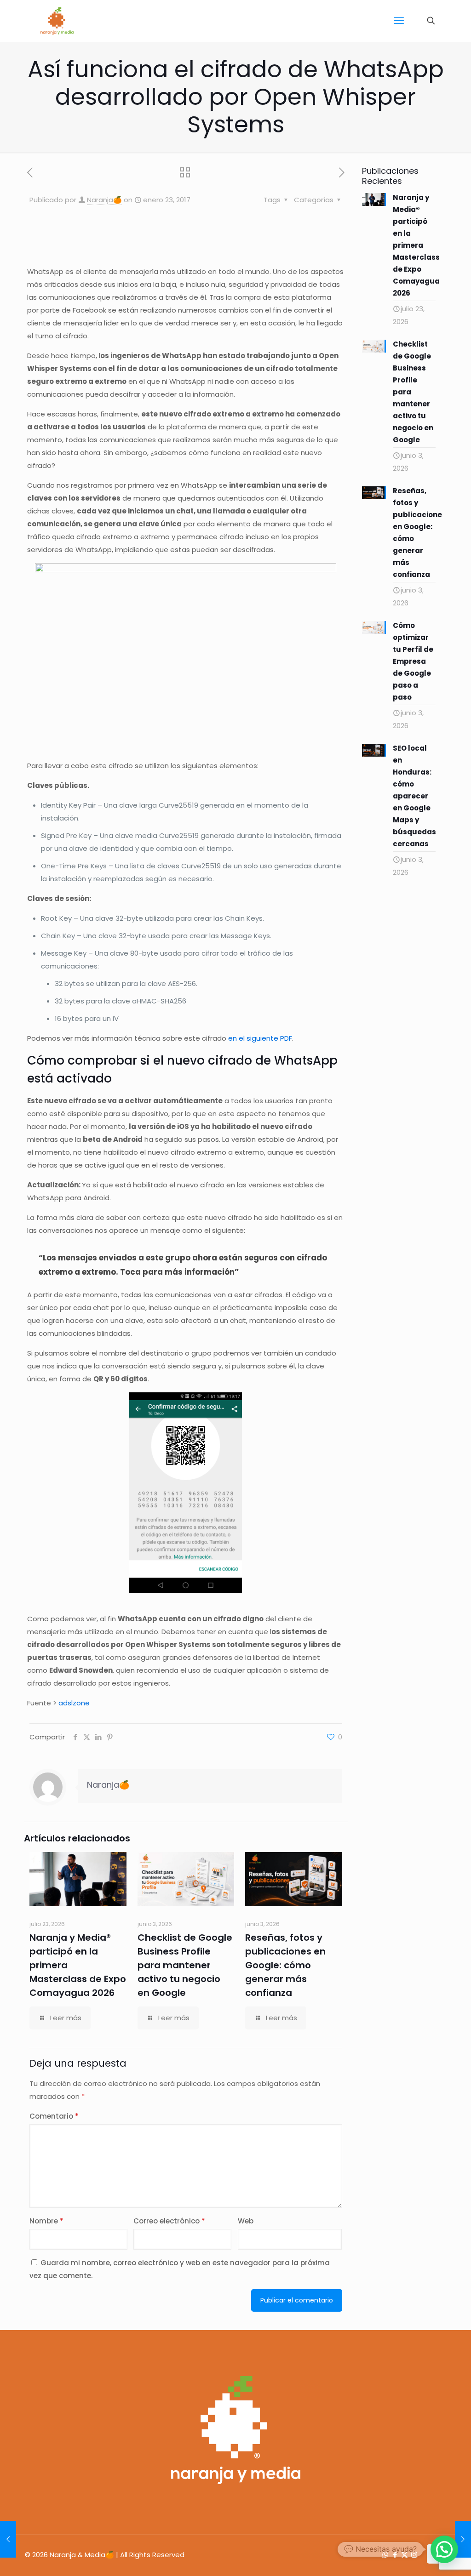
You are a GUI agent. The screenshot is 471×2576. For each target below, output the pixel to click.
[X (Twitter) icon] (405, 2555)
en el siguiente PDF (260, 1038)
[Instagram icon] (414, 2555)
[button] (444, 2549)
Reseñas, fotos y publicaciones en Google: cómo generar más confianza (285, 1965)
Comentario (54, 2116)
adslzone (74, 1703)
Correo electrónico (169, 2221)
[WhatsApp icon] (385, 2555)
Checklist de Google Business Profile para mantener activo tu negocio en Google (185, 1965)
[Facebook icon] (395, 2555)
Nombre (46, 2221)
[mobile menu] (399, 21)
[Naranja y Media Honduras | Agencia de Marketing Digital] (57, 21)
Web (246, 2221)
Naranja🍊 (104, 200)
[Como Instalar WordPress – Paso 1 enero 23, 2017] (463, 2539)
